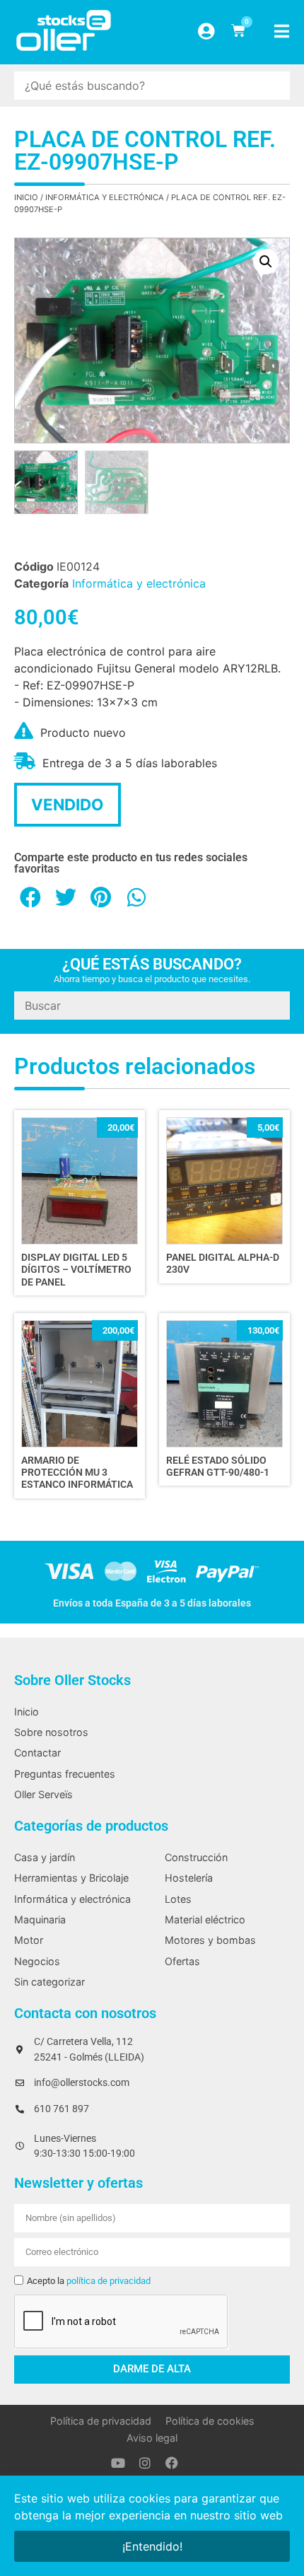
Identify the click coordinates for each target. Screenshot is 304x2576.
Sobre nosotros (51, 1732)
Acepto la (89, 2281)
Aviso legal (152, 2438)
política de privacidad (109, 2281)
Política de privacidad (101, 2421)
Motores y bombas (210, 1940)
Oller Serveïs (43, 1794)
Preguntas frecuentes (65, 1774)
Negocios (37, 1961)
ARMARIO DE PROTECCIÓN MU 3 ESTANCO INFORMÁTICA (77, 1473)
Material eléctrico (205, 1919)
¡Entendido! (152, 2546)
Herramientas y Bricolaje (71, 1878)
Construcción (196, 1857)
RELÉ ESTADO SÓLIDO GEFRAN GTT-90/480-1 (218, 1467)
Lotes (178, 1899)
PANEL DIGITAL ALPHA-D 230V (223, 1264)
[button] (266, 262)
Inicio (26, 197)
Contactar (37, 1753)
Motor (29, 1940)
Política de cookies (210, 2421)
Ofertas (182, 1961)
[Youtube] (118, 2463)
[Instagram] (145, 2463)
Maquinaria (40, 1919)
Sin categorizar (49, 1982)
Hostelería (189, 1878)
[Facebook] (172, 2463)
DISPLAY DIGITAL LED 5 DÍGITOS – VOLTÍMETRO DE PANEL (76, 1270)
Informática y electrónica (105, 197)
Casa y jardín (45, 1857)
